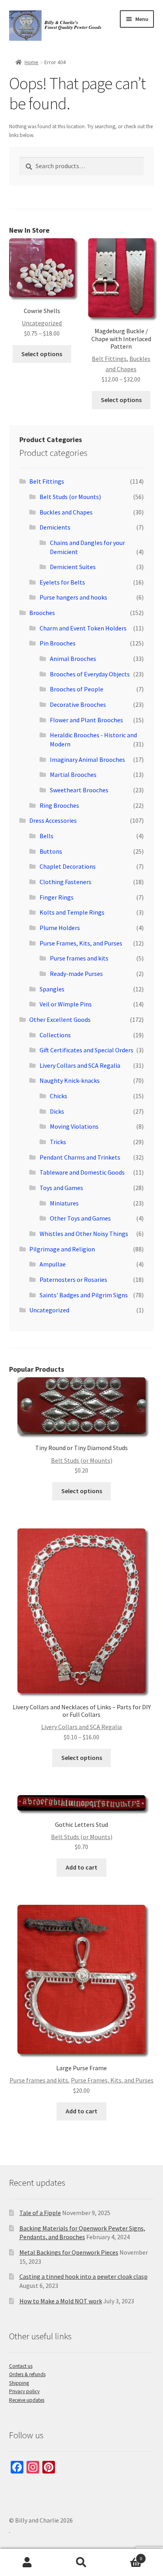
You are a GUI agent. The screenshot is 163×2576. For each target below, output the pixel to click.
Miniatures (64, 1203)
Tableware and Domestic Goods (82, 1172)
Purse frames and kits (79, 958)
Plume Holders (60, 928)
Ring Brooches (59, 805)
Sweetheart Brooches (79, 790)
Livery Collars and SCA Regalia (80, 1065)
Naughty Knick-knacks (70, 1080)
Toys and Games (61, 1188)
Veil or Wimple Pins (66, 1004)
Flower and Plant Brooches (86, 720)
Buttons (51, 851)
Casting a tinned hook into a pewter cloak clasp (83, 2276)
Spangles (52, 989)
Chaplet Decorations (68, 866)
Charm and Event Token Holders (83, 628)
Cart (126, 2556)
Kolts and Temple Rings (72, 912)
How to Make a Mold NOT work (61, 2301)
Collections (55, 1035)
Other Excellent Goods (60, 1019)
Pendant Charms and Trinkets (80, 1157)
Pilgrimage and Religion (62, 1249)
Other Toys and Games (80, 1218)
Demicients (55, 527)
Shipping (19, 2383)
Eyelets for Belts (62, 582)
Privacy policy (24, 2391)
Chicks (59, 1096)
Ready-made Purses (76, 974)
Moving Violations (74, 1126)
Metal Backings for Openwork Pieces (69, 2252)
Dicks (57, 1111)
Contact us (21, 2366)
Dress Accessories (53, 820)
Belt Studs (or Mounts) (70, 497)
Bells (46, 836)
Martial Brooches (73, 775)
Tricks (58, 1142)
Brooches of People (77, 689)
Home (31, 62)
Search (81, 2563)
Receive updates (27, 2400)
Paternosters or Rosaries (73, 1279)
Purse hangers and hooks (73, 597)
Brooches (42, 613)
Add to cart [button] (81, 1867)
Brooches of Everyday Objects (90, 674)
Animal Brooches (73, 659)
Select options (42, 354)
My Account (27, 2563)
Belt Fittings (109, 359)
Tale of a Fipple (40, 2213)
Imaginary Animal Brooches (87, 759)
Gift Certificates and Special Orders (86, 1050)
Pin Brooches (58, 643)
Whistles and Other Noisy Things (84, 1234)
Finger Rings (57, 897)
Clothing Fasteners (65, 882)
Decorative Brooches (78, 704)
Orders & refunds (27, 2374)
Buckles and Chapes (66, 512)
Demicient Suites (73, 567)
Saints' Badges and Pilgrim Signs (84, 1295)
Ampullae (53, 1264)
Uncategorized (42, 323)
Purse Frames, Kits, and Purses (81, 943)
